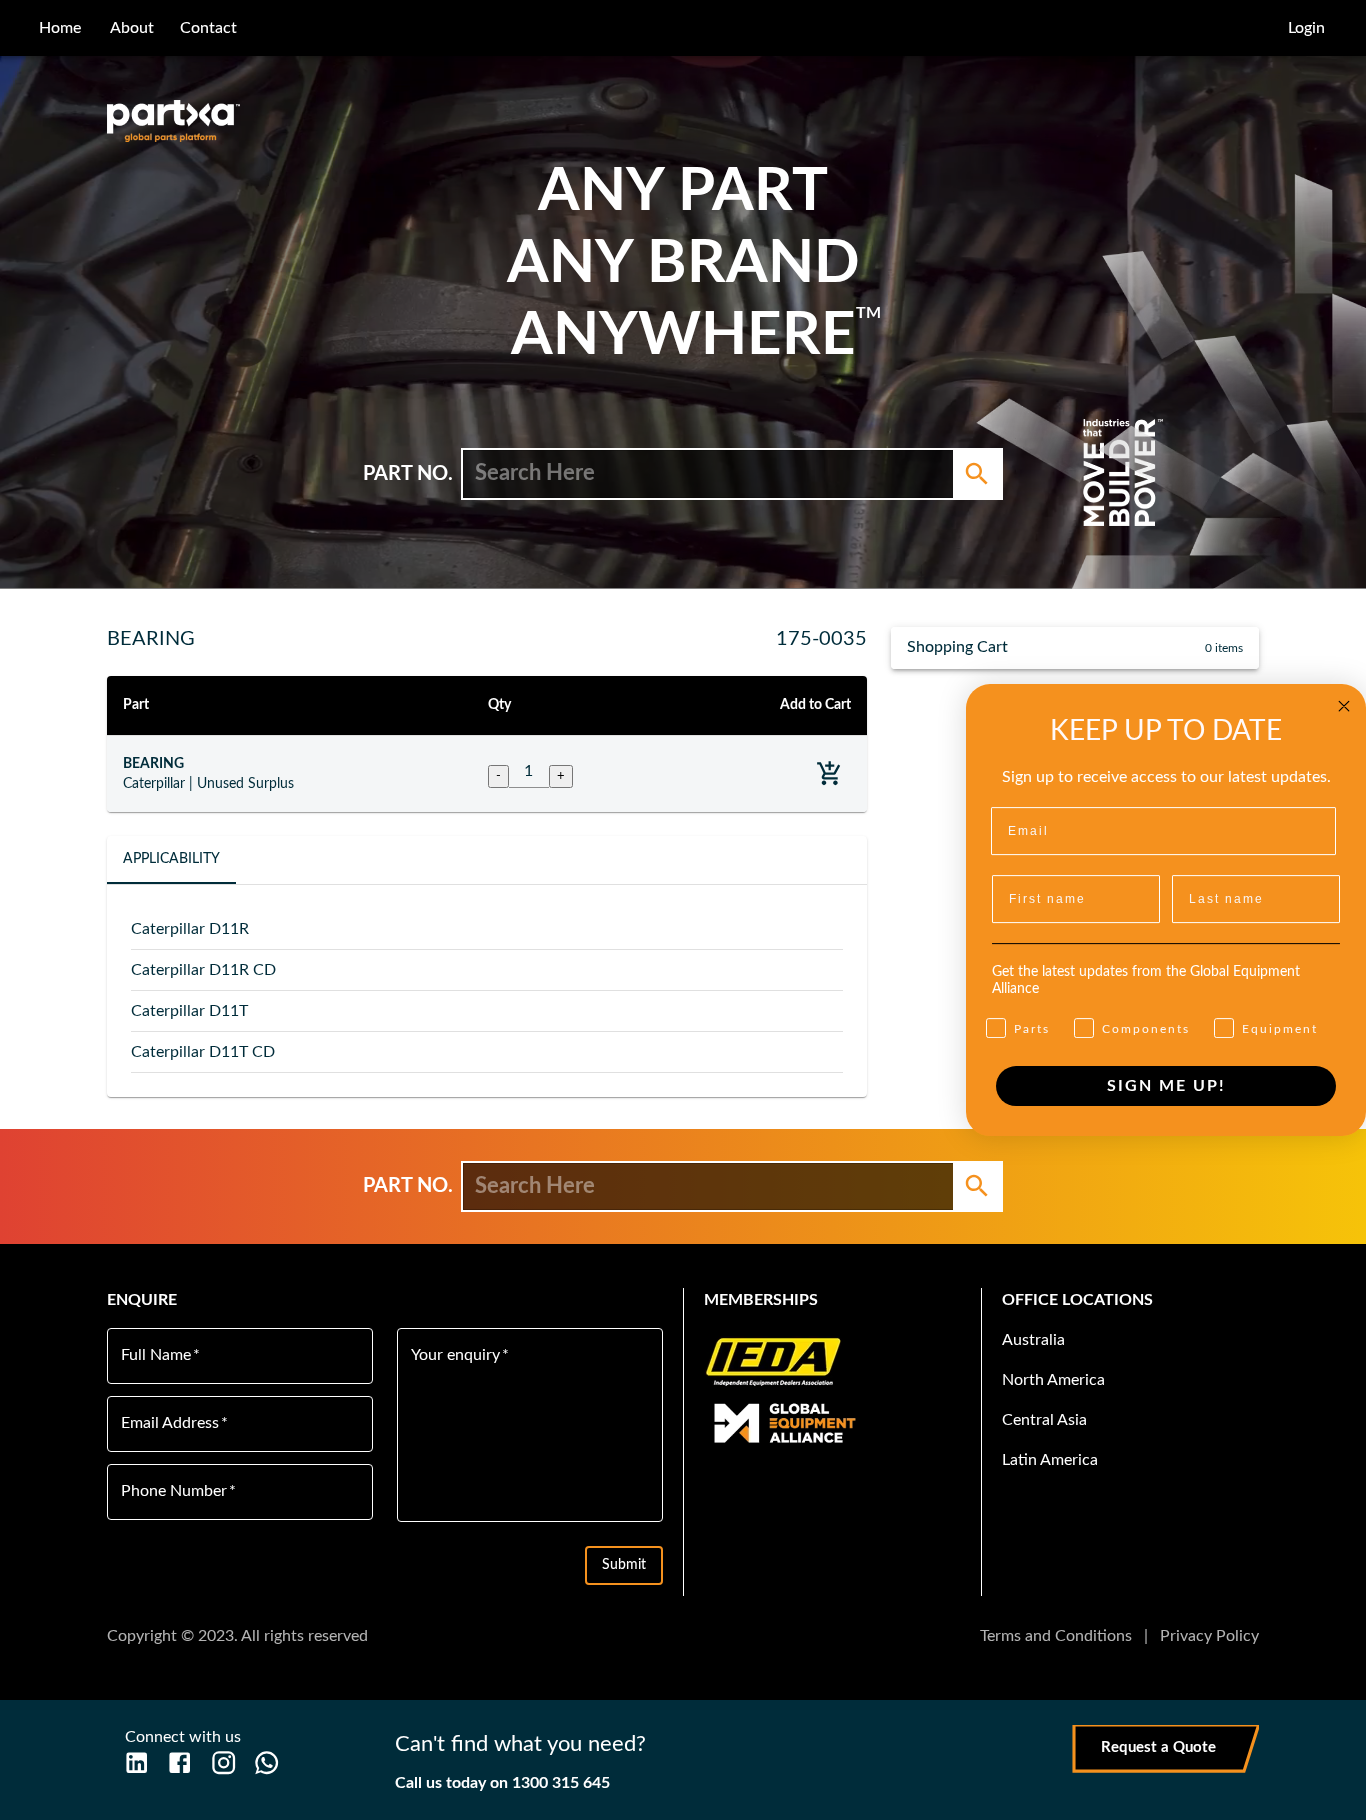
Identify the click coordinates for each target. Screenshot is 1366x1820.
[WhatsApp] (266, 1762)
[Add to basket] (829, 773)
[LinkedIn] (136, 1762)
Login (1306, 28)
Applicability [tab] (171, 859)
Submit (624, 1565)
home (60, 28)
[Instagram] (223, 1762)
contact (208, 28)
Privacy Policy (1209, 1636)
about (132, 28)
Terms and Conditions (1056, 1636)
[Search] (977, 474)
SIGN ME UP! (1166, 1086)
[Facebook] (179, 1762)
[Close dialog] (1344, 706)
